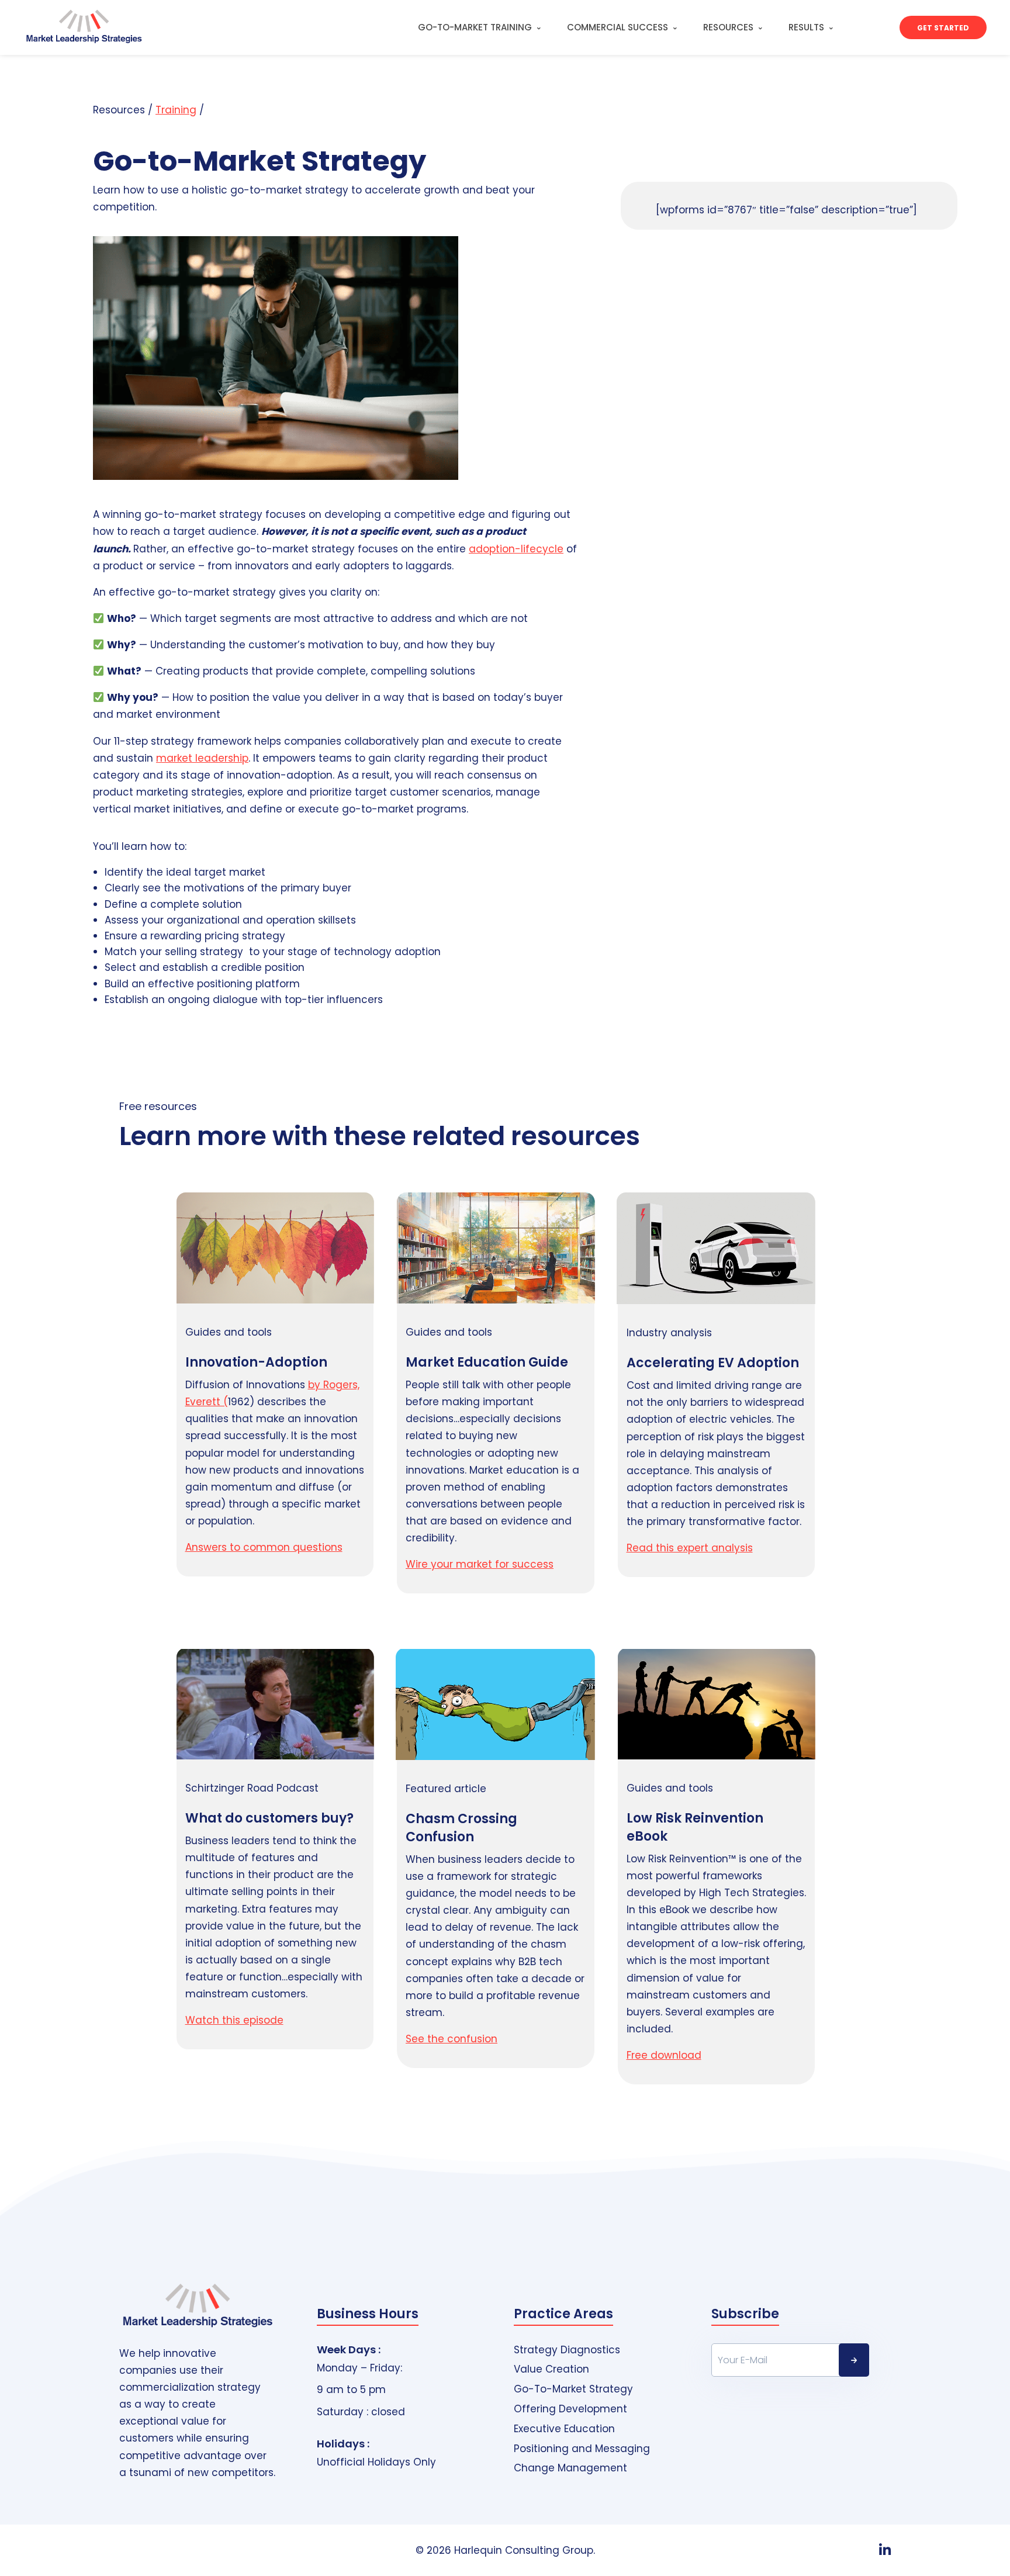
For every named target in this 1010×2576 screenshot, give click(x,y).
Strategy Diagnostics (567, 2350)
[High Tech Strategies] (76, 27)
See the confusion (452, 2039)
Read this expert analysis (690, 1548)
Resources (728, 27)
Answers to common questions (264, 1547)
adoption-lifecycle (516, 549)
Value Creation (551, 2369)
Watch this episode (234, 2020)
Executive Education (564, 2429)
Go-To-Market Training (475, 27)
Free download (664, 2055)
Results (806, 27)
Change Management (570, 2468)
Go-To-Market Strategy (573, 2389)
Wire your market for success (480, 1564)
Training (176, 110)
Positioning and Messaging (582, 2449)
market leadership (202, 758)
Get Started (943, 28)
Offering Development (570, 2409)
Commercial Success (618, 27)
